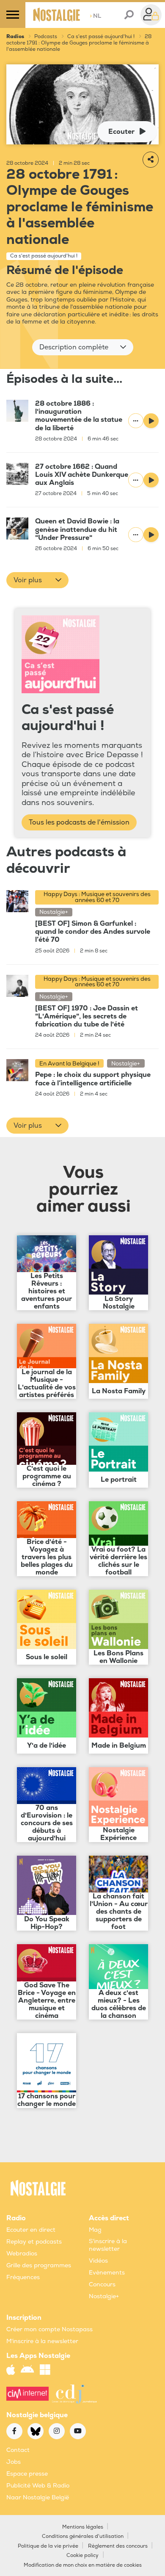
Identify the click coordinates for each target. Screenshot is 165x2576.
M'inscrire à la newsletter (42, 2341)
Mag (95, 2230)
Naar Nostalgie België (38, 2497)
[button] (83, 347)
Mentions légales (83, 2527)
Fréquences (23, 2277)
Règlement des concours (118, 2546)
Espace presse (27, 2474)
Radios (15, 37)
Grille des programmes (39, 2265)
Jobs (14, 2462)
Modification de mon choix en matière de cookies (83, 2565)
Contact (18, 2450)
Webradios (22, 2254)
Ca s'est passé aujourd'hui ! (101, 37)
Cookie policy (82, 2555)
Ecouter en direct (31, 2230)
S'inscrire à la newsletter (108, 2245)
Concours (102, 2284)
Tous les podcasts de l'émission (79, 822)
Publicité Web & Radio (38, 2486)
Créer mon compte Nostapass (49, 2329)
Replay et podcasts (34, 2242)
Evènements (107, 2273)
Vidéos (98, 2261)
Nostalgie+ (104, 2296)
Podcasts (46, 37)
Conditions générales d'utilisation (83, 2536)
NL (95, 16)
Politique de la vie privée (48, 2546)
